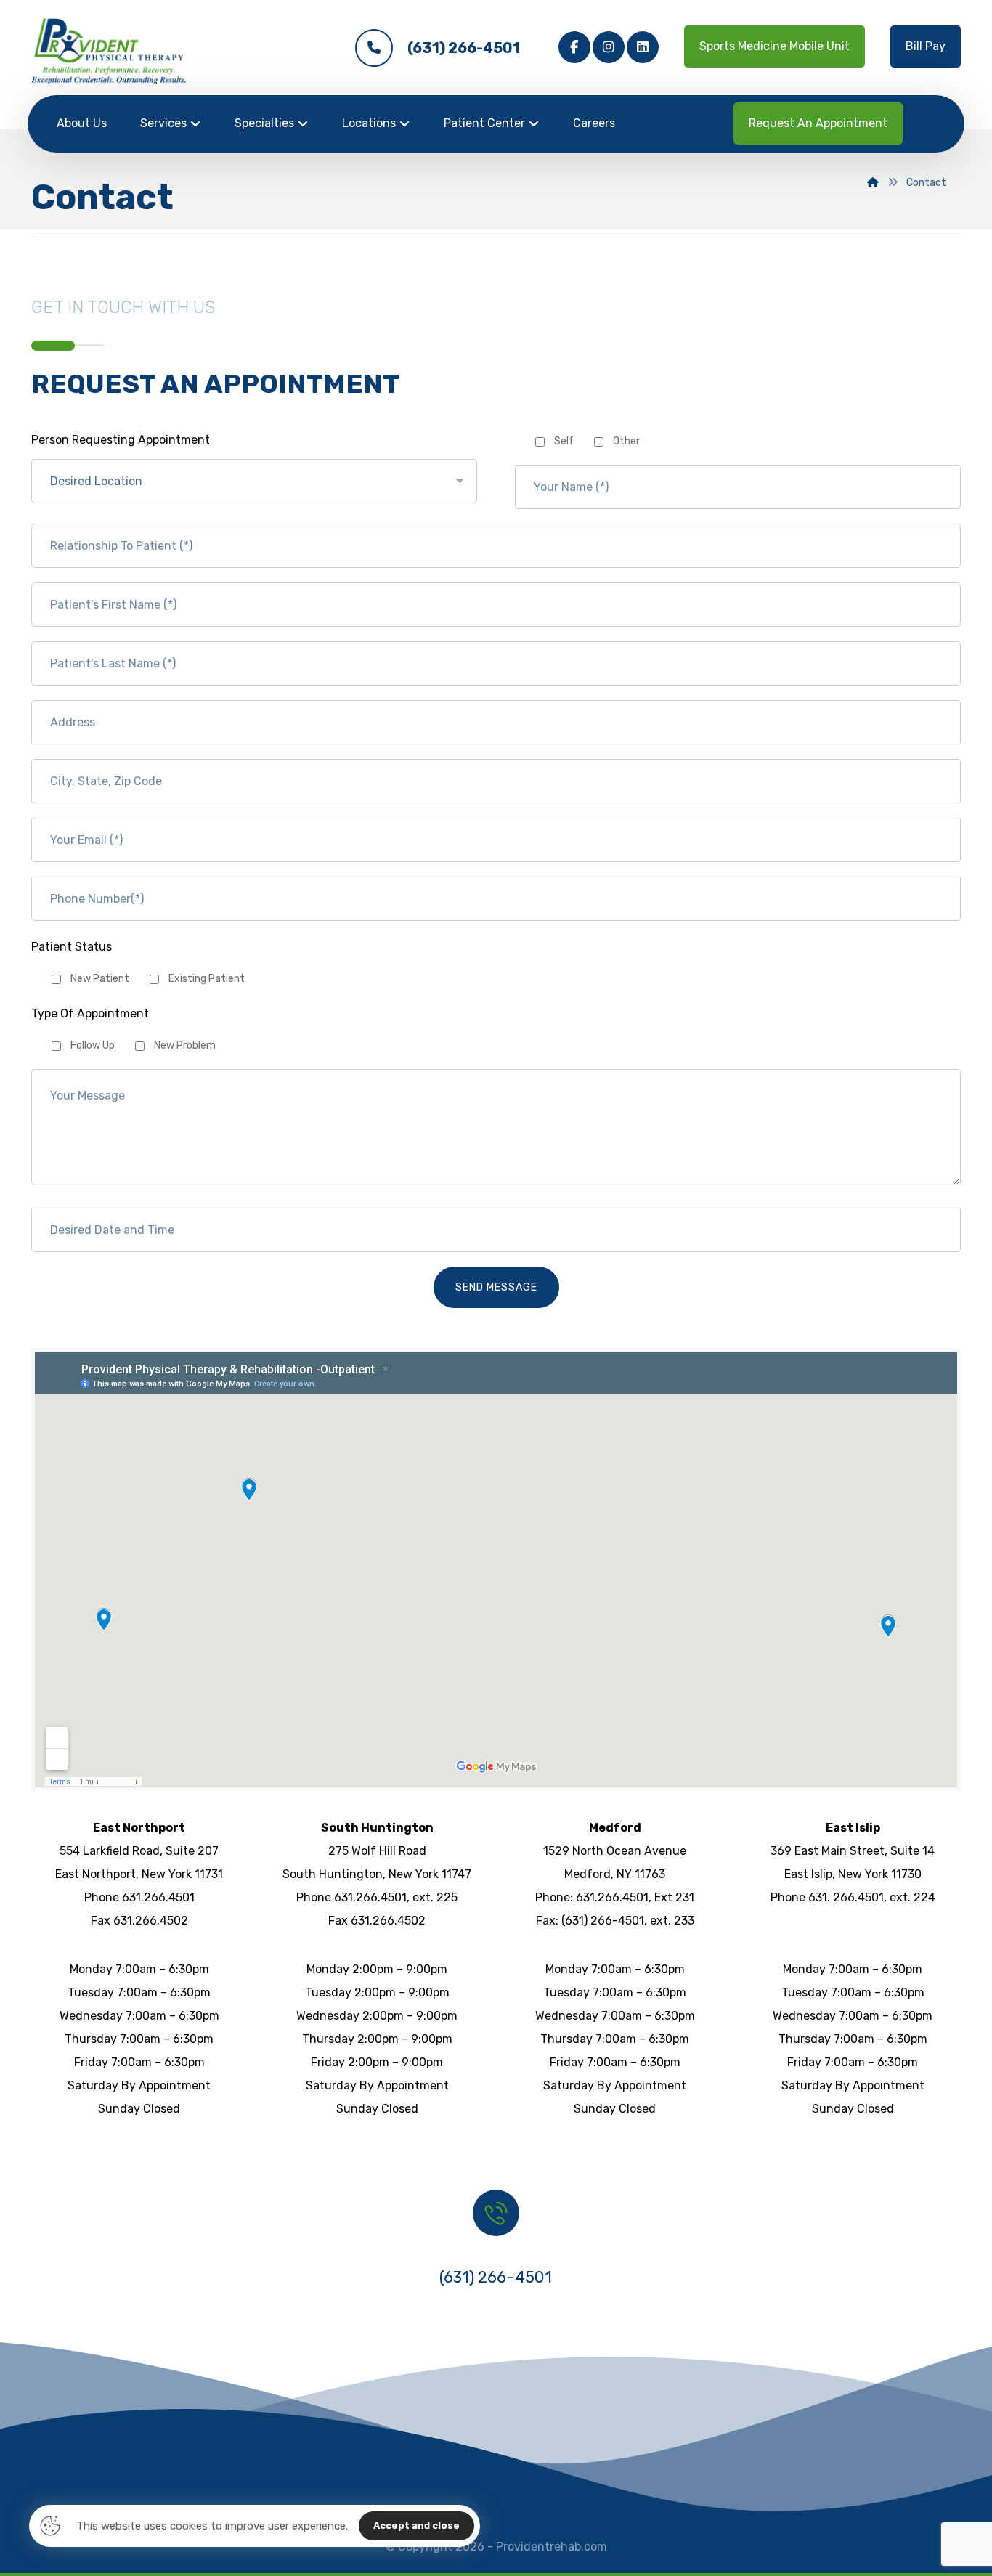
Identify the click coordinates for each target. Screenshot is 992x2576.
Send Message (496, 1287)
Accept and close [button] (416, 2526)
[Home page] (873, 183)
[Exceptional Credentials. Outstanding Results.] (109, 51)
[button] (574, 47)
